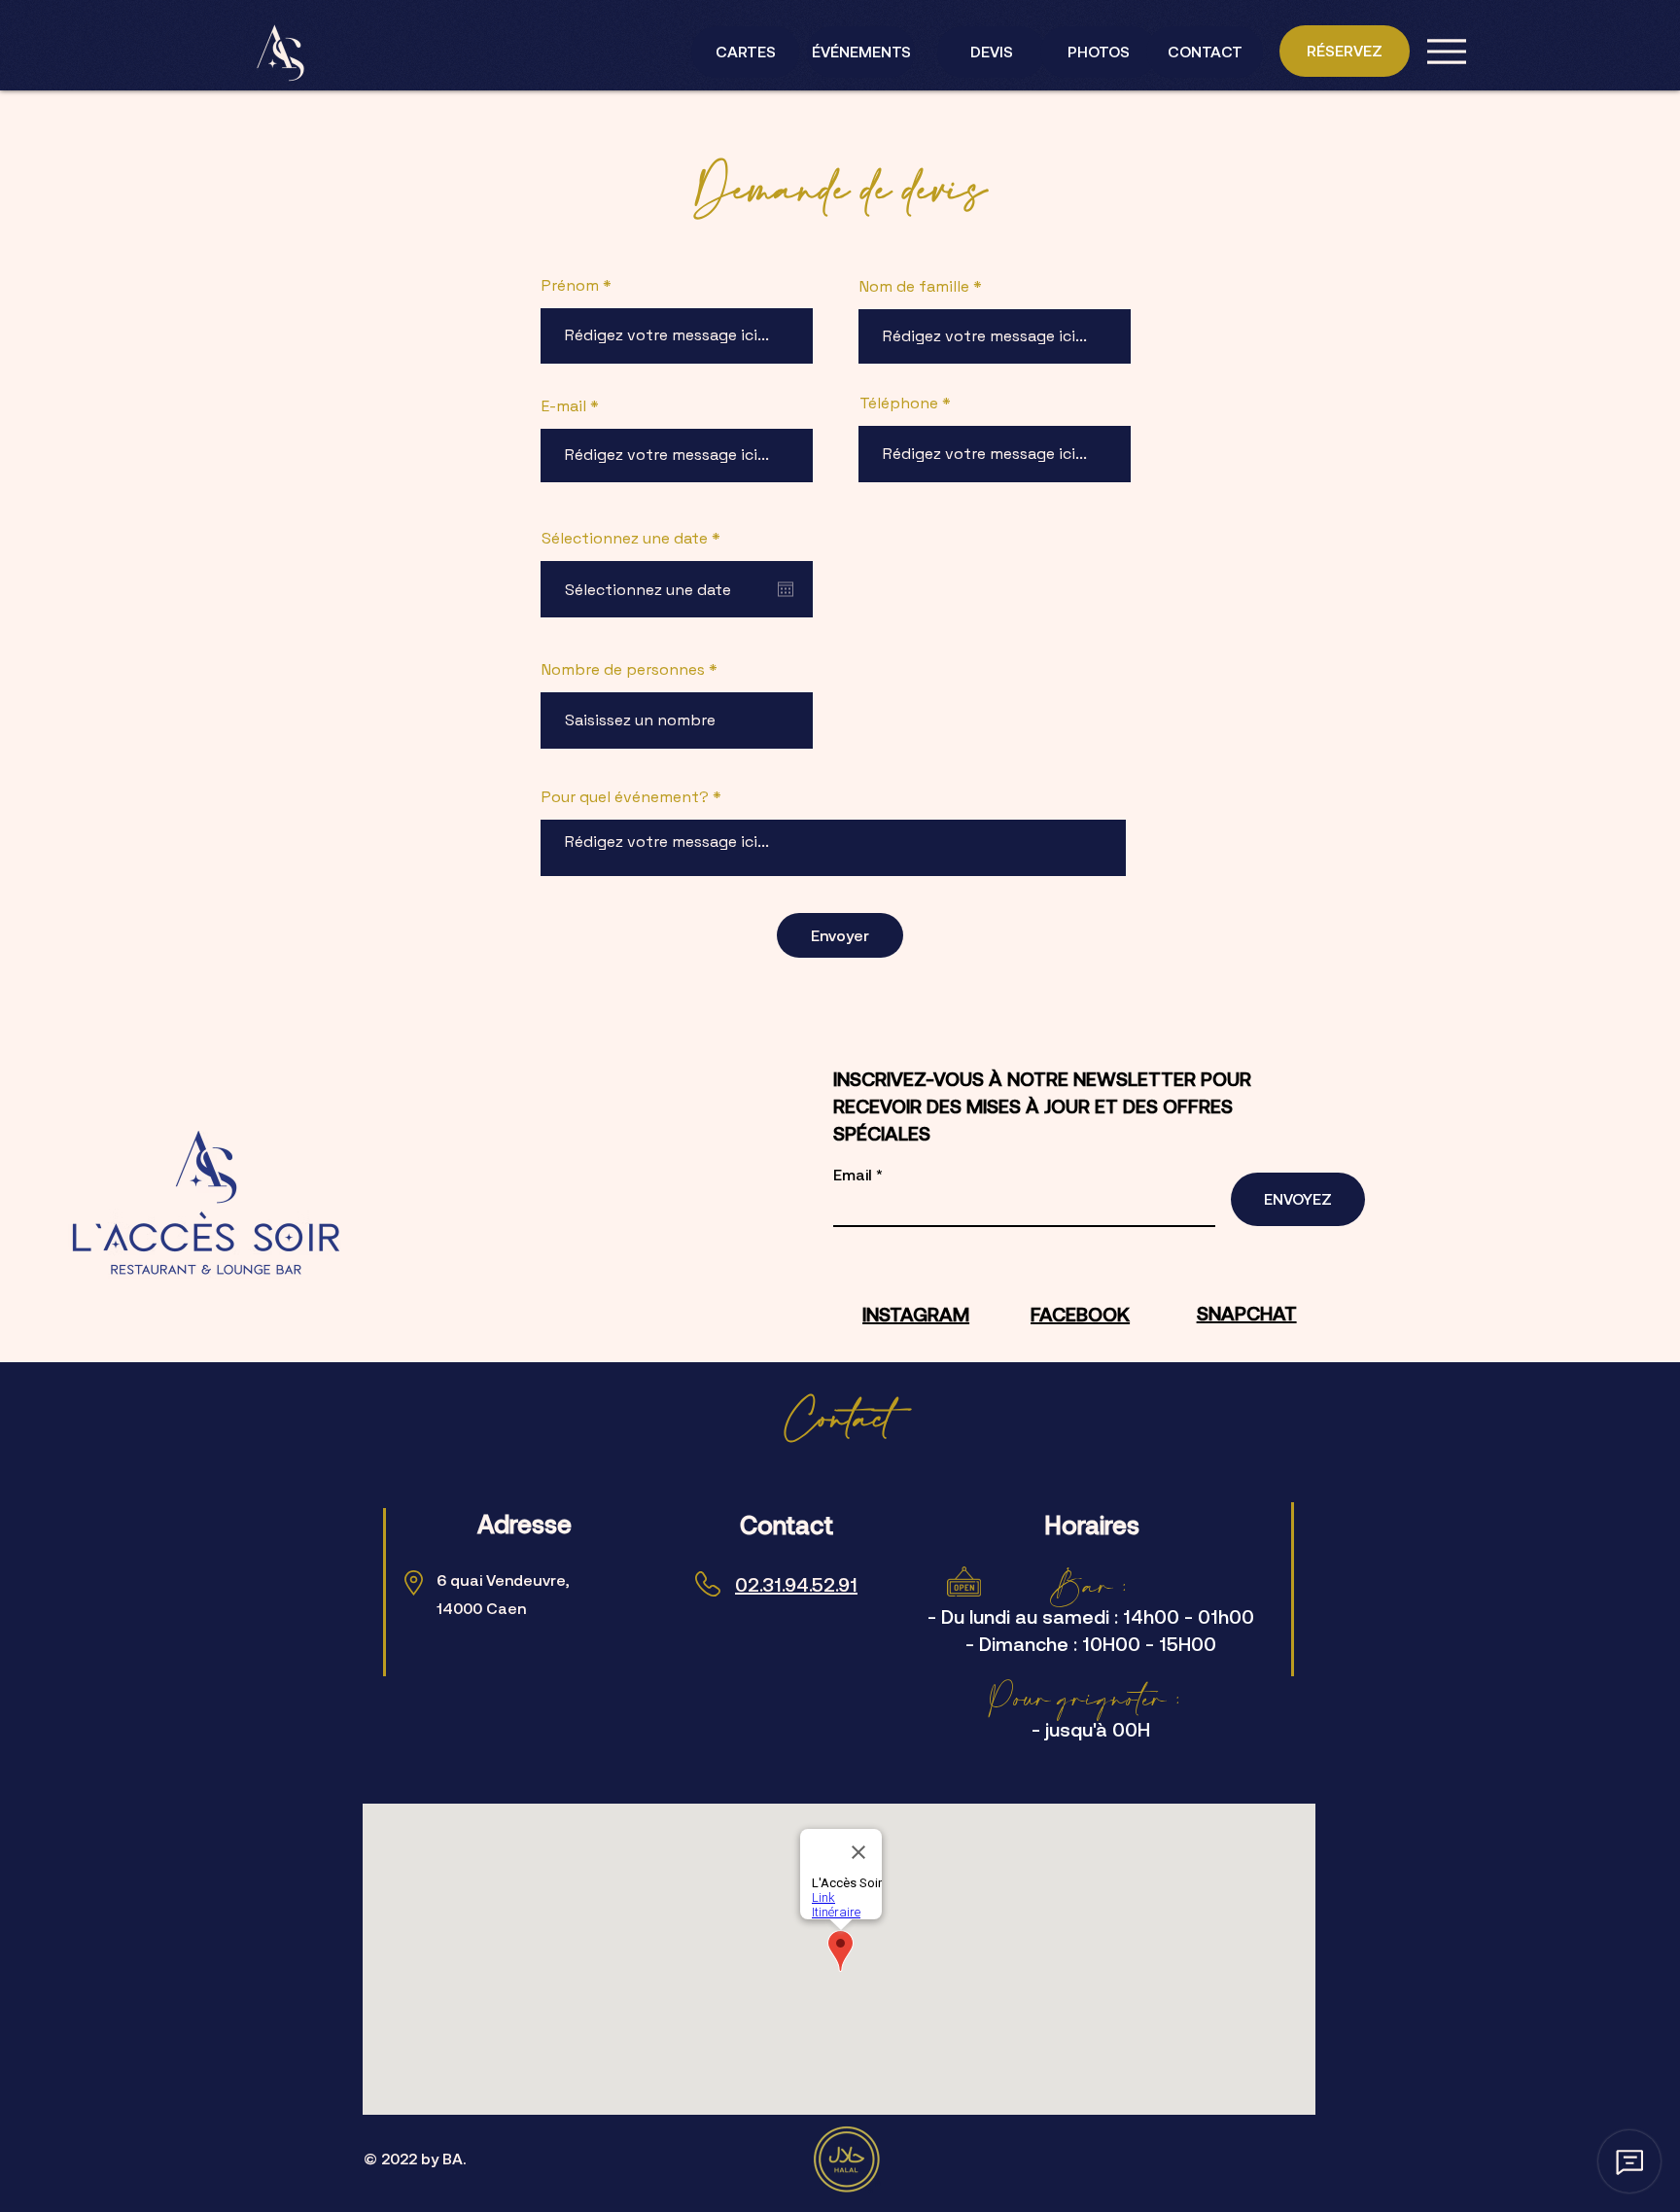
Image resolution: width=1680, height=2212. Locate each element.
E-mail (564, 406)
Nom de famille (914, 287)
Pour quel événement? (627, 797)
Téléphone (899, 404)
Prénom (570, 286)
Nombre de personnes (625, 670)
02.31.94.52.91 (796, 1584)
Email (855, 1175)
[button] (1447, 52)
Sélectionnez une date (635, 539)
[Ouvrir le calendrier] (786, 589)
